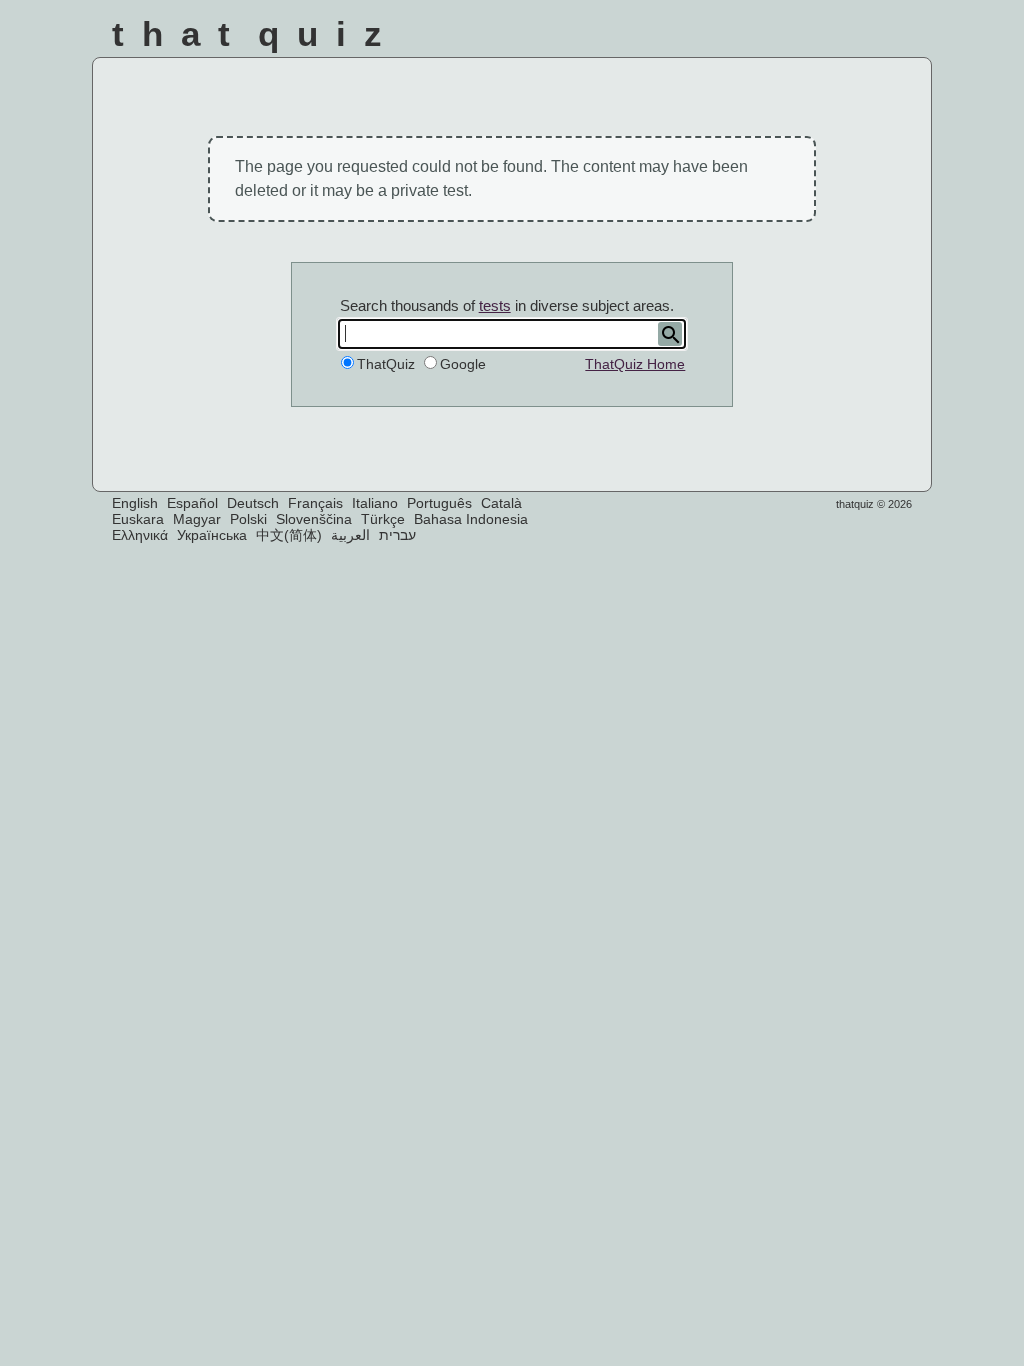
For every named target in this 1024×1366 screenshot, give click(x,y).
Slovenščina (314, 519)
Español (192, 503)
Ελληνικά (140, 535)
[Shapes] (632, 39)
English (135, 503)
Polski (248, 519)
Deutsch (253, 503)
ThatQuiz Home (635, 364)
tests (495, 305)
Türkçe (383, 519)
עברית (397, 535)
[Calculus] (793, 39)
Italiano (375, 503)
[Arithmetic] (739, 39)
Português (439, 503)
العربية (350, 535)
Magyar (197, 519)
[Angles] (686, 39)
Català (501, 503)
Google (463, 364)
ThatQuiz (386, 364)
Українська (212, 535)
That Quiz (256, 33)
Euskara (138, 519)
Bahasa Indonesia (471, 519)
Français (315, 503)
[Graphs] (846, 39)
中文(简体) (289, 535)
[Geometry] (900, 39)
